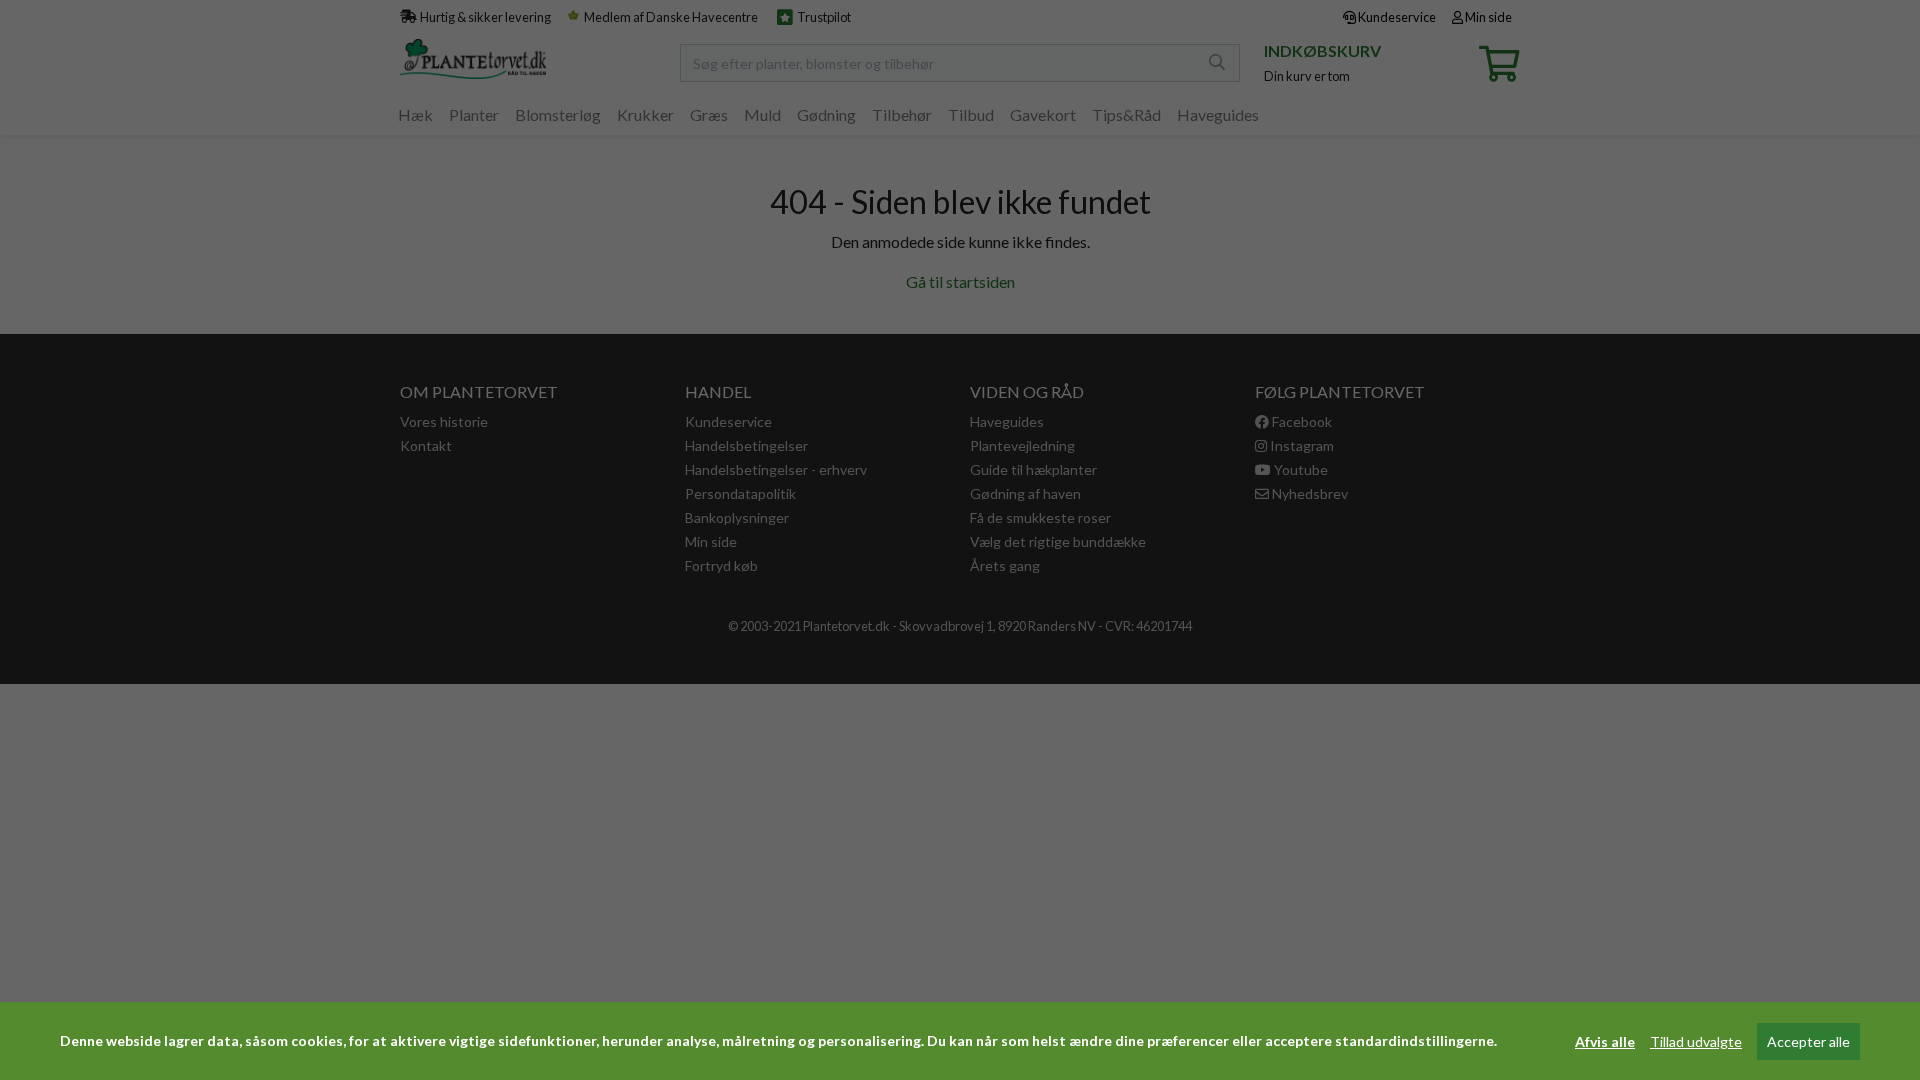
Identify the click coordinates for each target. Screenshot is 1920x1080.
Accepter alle (1808, 1041)
